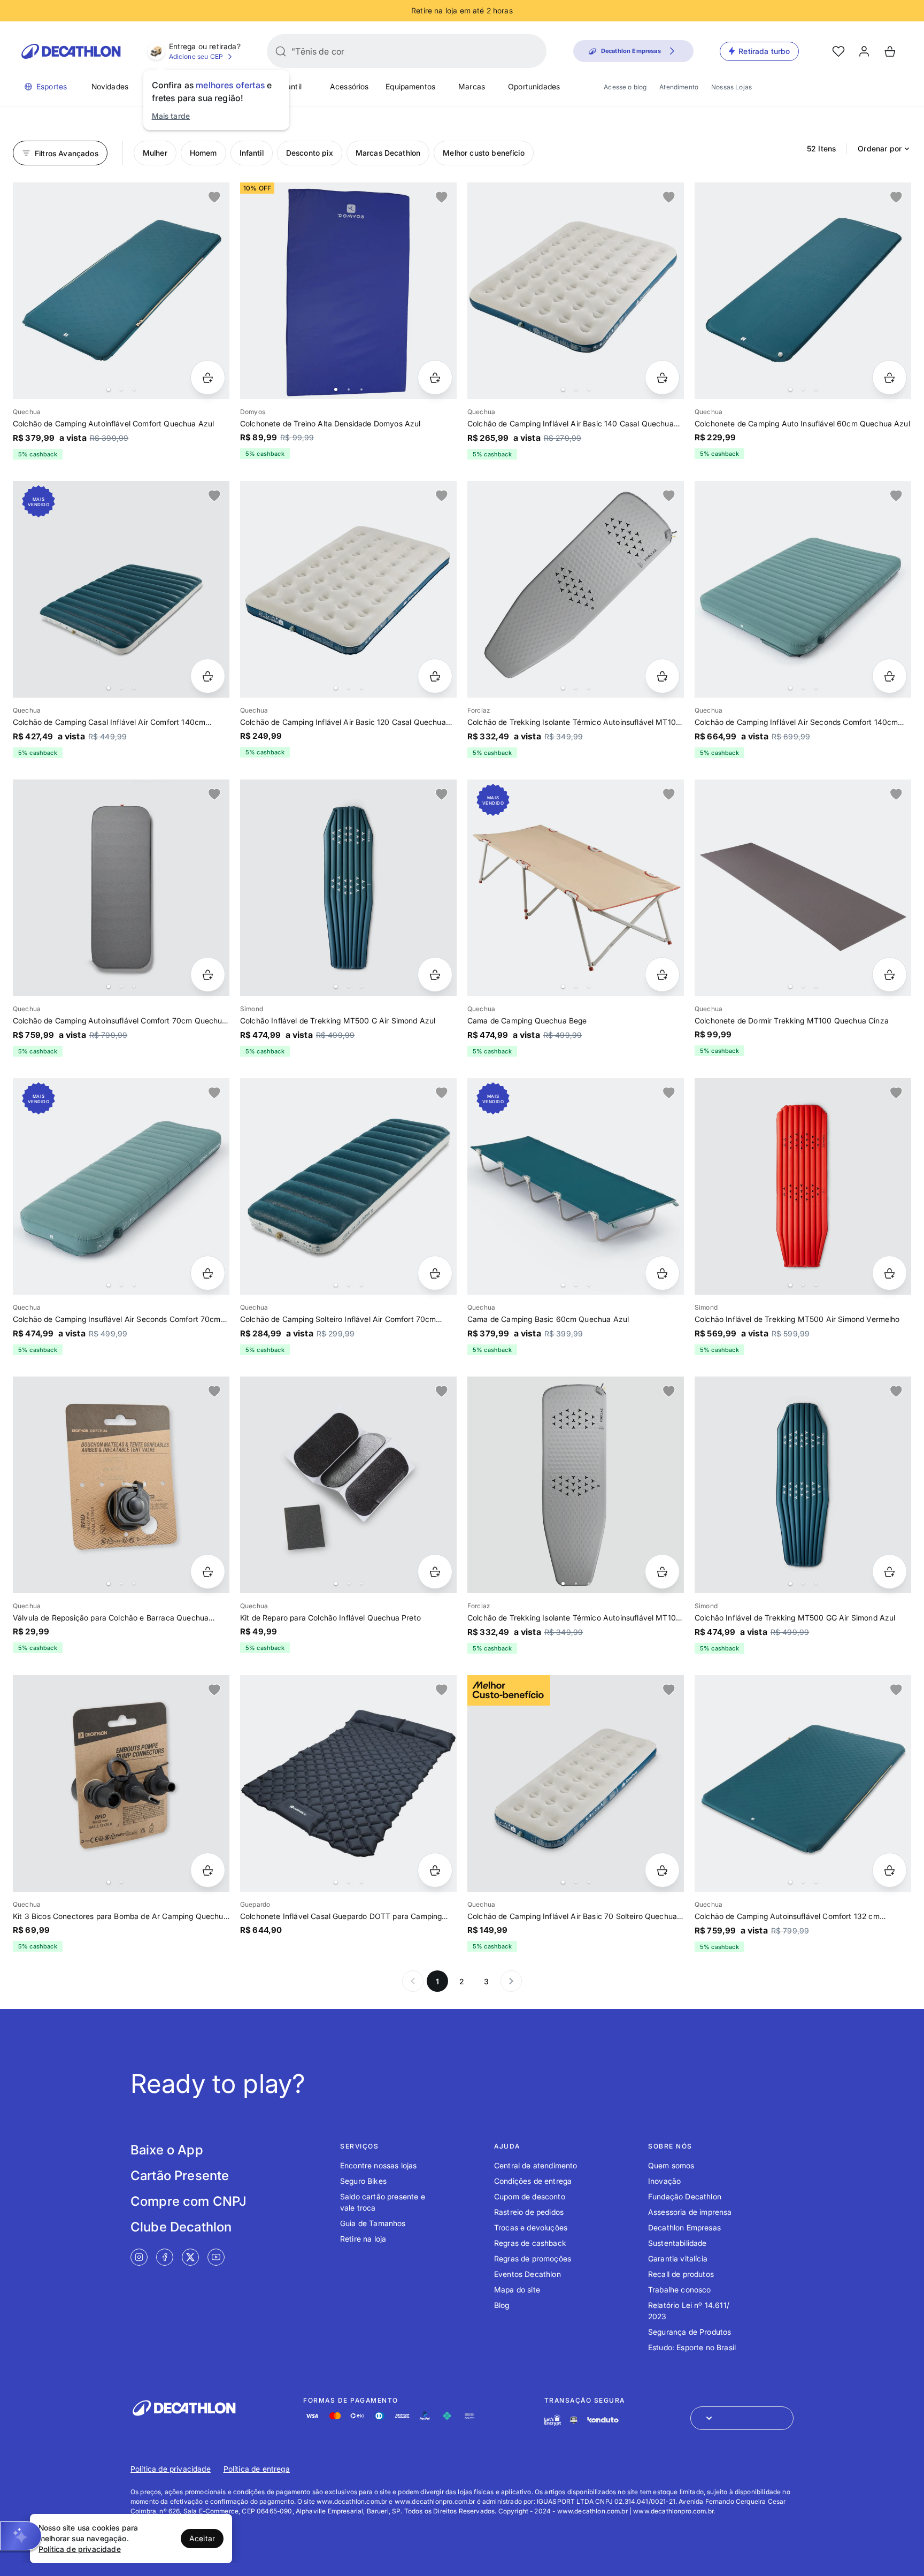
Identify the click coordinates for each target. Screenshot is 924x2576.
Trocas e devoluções (531, 2227)
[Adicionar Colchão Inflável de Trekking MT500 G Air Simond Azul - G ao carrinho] (435, 974)
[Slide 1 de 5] (348, 291)
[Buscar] (281, 51)
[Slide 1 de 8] (121, 291)
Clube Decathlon (181, 2227)
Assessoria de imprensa (690, 2212)
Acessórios (349, 86)
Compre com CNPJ (188, 2201)
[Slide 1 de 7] (576, 1186)
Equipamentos (410, 86)
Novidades (110, 86)
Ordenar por (880, 148)
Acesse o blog (625, 87)
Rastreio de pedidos (529, 2212)
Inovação (664, 2181)
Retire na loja (363, 2239)
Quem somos (671, 2165)
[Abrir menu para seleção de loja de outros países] (742, 2418)
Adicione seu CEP (196, 56)
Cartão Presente (180, 2176)
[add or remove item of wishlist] (214, 197)
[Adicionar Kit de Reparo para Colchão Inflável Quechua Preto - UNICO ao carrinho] (435, 1572)
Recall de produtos (681, 2274)
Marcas (472, 86)
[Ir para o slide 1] (109, 389)
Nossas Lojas (731, 87)
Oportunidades (534, 86)
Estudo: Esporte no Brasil (692, 2347)
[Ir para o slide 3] (134, 389)
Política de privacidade (171, 2469)
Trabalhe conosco (680, 2290)
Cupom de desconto (530, 2196)
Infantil (290, 86)
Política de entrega (257, 2469)
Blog (502, 2305)
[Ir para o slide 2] (121, 389)
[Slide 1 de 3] (121, 1485)
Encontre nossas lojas (378, 2165)
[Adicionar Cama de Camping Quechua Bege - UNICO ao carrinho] (662, 974)
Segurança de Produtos (690, 2332)
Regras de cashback (530, 2243)
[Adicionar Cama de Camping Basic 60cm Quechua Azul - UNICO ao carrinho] (662, 1273)
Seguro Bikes (363, 2181)
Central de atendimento (536, 2165)
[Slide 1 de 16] (348, 1783)
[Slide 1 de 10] (121, 589)
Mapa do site (517, 2290)
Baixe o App (167, 2150)
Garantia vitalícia (678, 2258)
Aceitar (202, 2538)
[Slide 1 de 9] (803, 1783)
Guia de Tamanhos (373, 2223)
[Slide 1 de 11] (576, 589)
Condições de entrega (533, 2181)
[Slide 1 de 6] (348, 589)
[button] (21, 2536)
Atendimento (679, 87)
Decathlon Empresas (684, 2227)
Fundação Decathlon (685, 2196)
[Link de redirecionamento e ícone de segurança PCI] (574, 2420)
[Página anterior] (413, 1981)
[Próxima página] (511, 1981)
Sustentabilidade (677, 2243)
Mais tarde (171, 116)
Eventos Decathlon (528, 2274)
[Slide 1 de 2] (121, 1783)
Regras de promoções (533, 2258)
